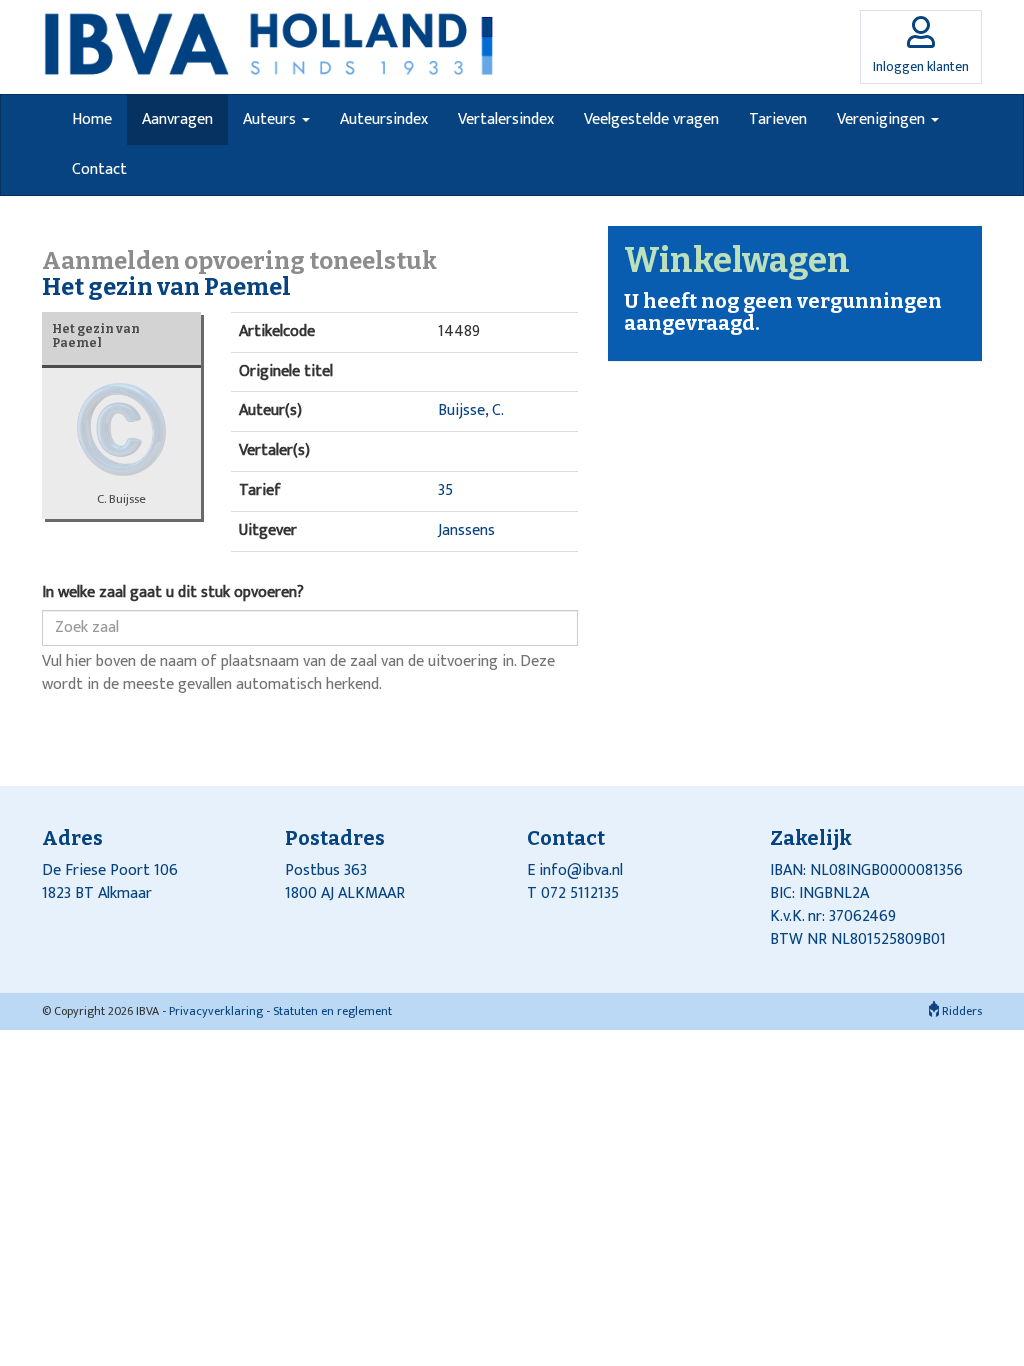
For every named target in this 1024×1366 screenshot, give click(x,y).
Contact (99, 169)
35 (445, 490)
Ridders (960, 1011)
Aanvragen (177, 119)
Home (92, 119)
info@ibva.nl (581, 870)
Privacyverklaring (216, 1011)
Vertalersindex (506, 119)
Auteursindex (384, 119)
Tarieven (778, 119)
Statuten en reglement (332, 1011)
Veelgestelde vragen (651, 119)
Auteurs (271, 119)
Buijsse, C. (471, 410)
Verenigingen (883, 119)
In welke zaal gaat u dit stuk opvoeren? (173, 593)
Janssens (466, 530)
